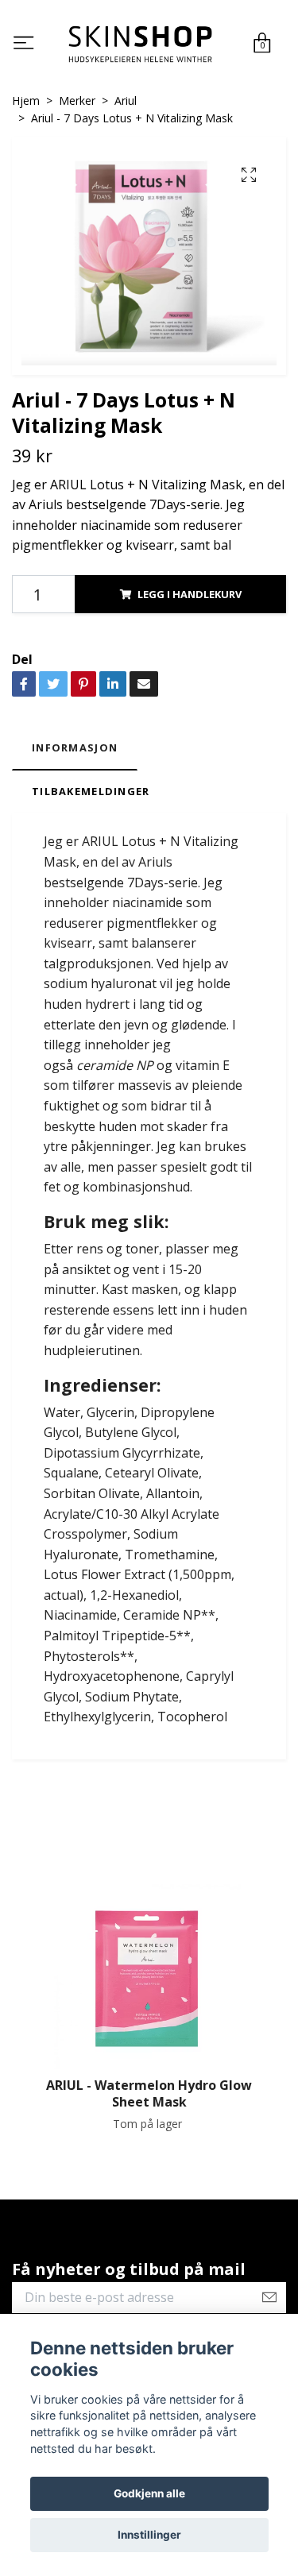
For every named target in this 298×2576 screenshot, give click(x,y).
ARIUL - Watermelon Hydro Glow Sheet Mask (149, 2096)
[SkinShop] (140, 45)
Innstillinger (149, 2535)
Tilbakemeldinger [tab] (91, 793)
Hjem (26, 102)
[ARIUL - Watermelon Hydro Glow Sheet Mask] (149, 1979)
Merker (77, 102)
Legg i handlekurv (190, 596)
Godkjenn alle (149, 2493)
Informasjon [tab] (75, 750)
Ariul (126, 102)
